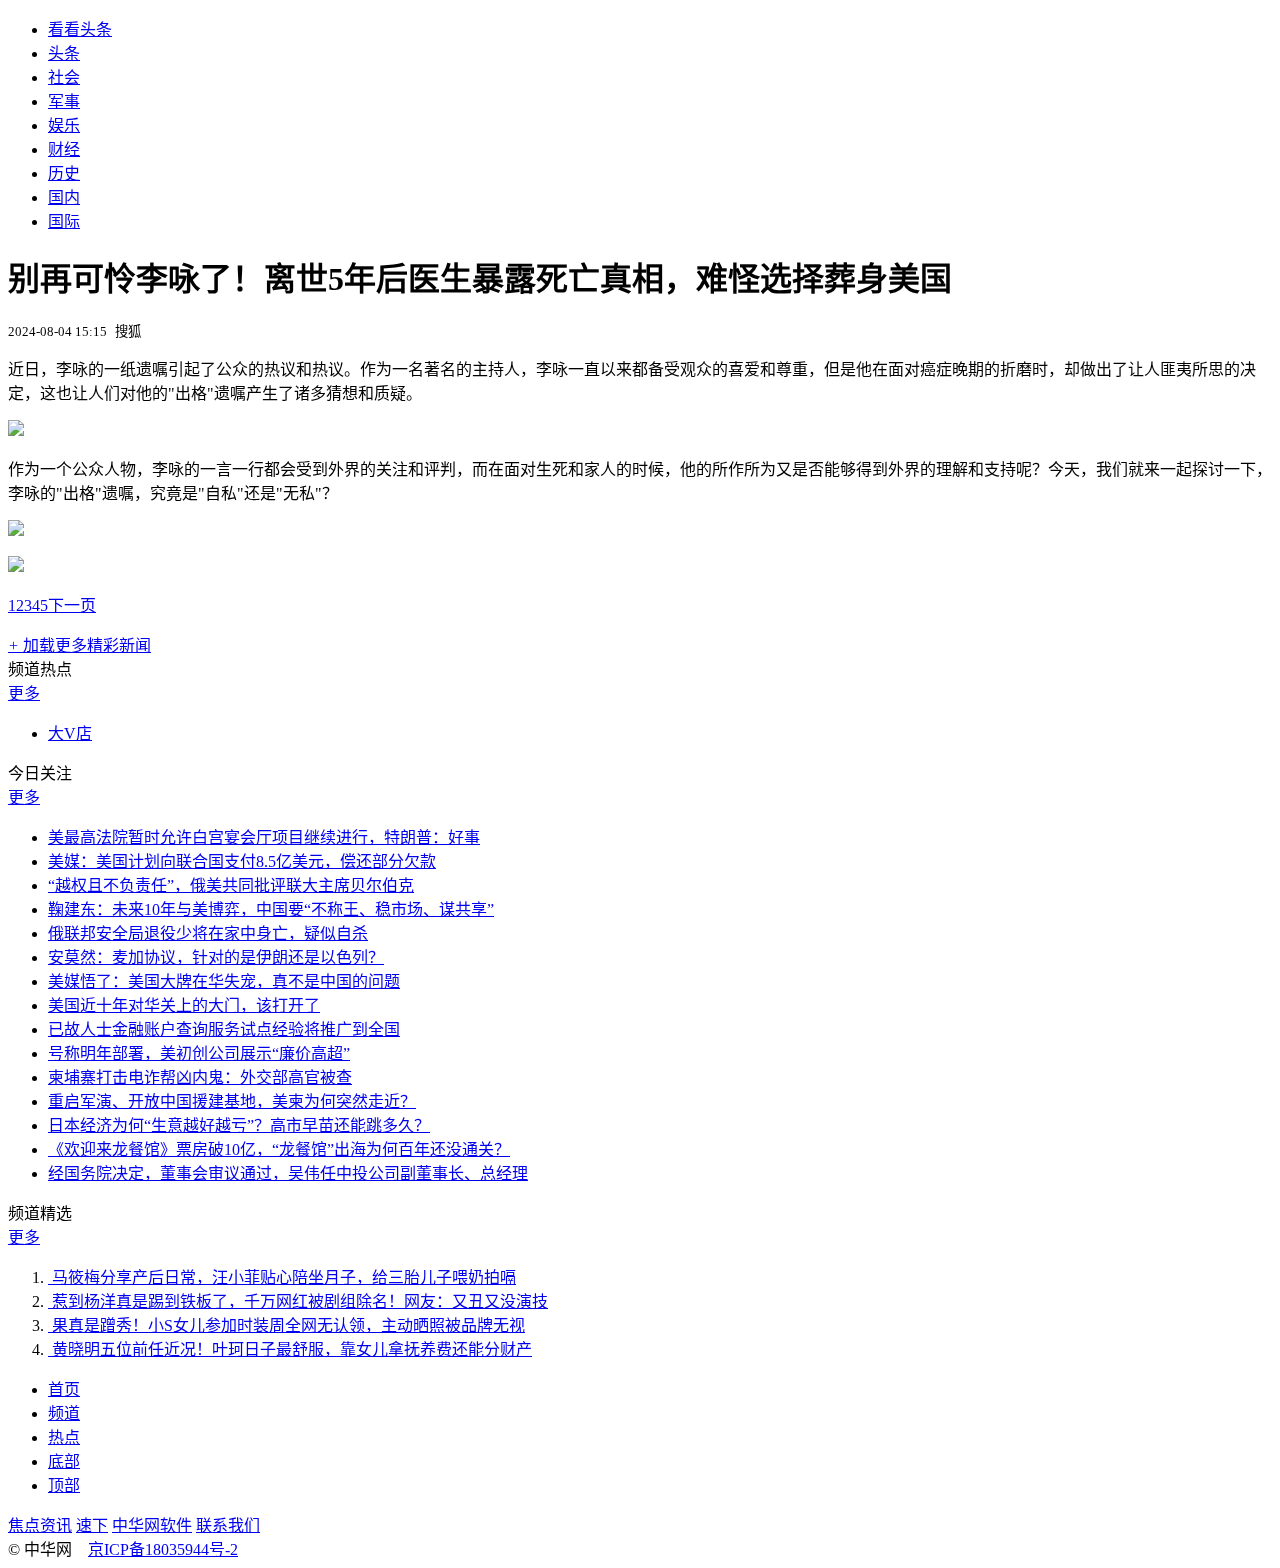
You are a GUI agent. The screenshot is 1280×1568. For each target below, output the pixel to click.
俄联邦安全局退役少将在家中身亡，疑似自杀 (208, 933)
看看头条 (80, 29)
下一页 (72, 605)
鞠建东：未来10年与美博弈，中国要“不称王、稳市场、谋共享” (271, 909)
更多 (24, 693)
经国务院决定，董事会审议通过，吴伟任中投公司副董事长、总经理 (288, 1173)
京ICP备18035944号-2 (163, 1549)
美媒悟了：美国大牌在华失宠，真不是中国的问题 (224, 981)
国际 (64, 221)
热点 (64, 1437)
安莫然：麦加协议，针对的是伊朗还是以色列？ (216, 957)
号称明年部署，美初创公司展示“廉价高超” (199, 1053)
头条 (64, 53)
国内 (64, 197)
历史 (64, 173)
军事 (64, 101)
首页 (64, 1389)
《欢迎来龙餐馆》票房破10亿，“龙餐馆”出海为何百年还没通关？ (279, 1149)
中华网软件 (152, 1525)
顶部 (64, 1485)
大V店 (70, 733)
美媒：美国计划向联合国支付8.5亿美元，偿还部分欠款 (242, 861)
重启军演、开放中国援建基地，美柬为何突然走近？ (232, 1101)
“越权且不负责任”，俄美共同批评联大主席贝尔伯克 (231, 885)
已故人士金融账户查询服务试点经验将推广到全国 (224, 1029)
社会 (64, 77)
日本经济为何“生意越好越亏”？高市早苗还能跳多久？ (239, 1125)
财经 (64, 149)
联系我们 (228, 1525)
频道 (64, 1413)
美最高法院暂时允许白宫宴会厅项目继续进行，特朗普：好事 (264, 837)
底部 (64, 1461)
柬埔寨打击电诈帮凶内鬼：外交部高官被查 (200, 1077)
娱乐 (64, 125)
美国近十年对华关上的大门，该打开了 (184, 1005)
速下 (92, 1525)
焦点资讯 (40, 1525)
